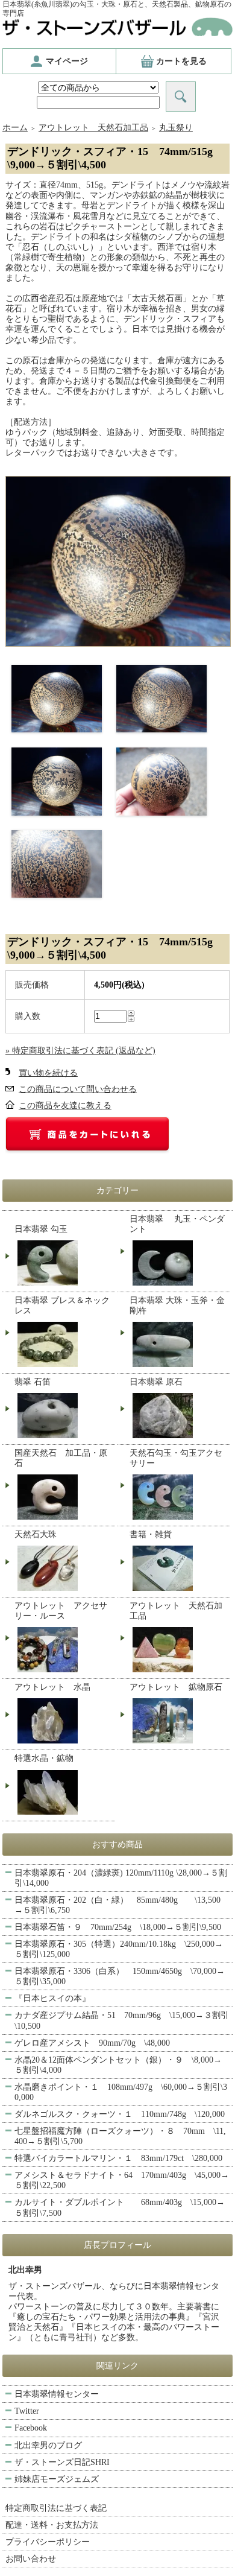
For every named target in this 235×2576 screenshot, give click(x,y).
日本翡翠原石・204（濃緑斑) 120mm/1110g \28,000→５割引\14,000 (121, 1878)
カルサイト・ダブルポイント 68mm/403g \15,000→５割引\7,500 (120, 2207)
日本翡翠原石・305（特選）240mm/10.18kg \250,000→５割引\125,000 (119, 1949)
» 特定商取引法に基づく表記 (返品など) (80, 1051)
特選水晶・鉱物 (44, 1758)
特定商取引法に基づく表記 (56, 2508)
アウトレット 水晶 (52, 1687)
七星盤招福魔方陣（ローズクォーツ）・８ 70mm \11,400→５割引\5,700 (120, 2136)
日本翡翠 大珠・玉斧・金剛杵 (177, 1305)
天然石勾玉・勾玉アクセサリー (176, 1458)
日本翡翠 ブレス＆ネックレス (62, 1305)
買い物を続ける (48, 1073)
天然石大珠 (36, 1534)
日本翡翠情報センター (57, 2394)
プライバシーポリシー (48, 2542)
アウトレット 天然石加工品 (93, 128)
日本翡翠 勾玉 (41, 1229)
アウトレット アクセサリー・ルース (61, 1611)
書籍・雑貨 (151, 1534)
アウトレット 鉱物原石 (176, 1687)
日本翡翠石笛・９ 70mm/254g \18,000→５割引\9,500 (118, 1927)
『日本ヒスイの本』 (52, 1998)
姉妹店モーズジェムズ (57, 2479)
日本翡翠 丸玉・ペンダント (177, 1224)
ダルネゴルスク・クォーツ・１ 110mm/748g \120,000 (120, 2114)
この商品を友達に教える (65, 1106)
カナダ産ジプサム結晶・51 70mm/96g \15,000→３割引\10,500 (122, 2020)
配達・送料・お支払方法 (52, 2525)
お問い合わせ (31, 2559)
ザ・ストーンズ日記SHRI (62, 2462)
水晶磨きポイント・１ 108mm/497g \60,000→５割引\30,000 (121, 2092)
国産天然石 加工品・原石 (61, 1458)
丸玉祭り (176, 128)
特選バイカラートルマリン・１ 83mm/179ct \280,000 (118, 2158)
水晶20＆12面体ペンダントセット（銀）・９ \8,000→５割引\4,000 (118, 2065)
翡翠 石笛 (33, 1382)
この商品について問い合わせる (78, 1089)
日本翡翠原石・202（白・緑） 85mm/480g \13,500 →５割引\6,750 (117, 1905)
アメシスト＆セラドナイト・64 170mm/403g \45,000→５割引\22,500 (122, 2180)
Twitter (27, 2411)
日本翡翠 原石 (156, 1382)
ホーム (15, 128)
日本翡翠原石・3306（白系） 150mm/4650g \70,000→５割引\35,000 (120, 1976)
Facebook (31, 2428)
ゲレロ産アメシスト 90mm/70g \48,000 (92, 2043)
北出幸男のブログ (48, 2445)
